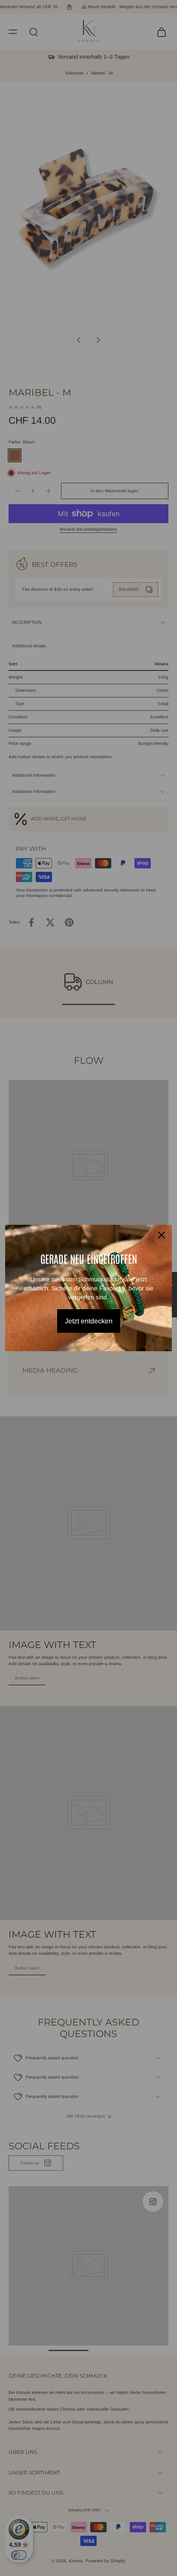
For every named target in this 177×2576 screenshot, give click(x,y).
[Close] (162, 1235)
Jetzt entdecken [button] (89, 1321)
